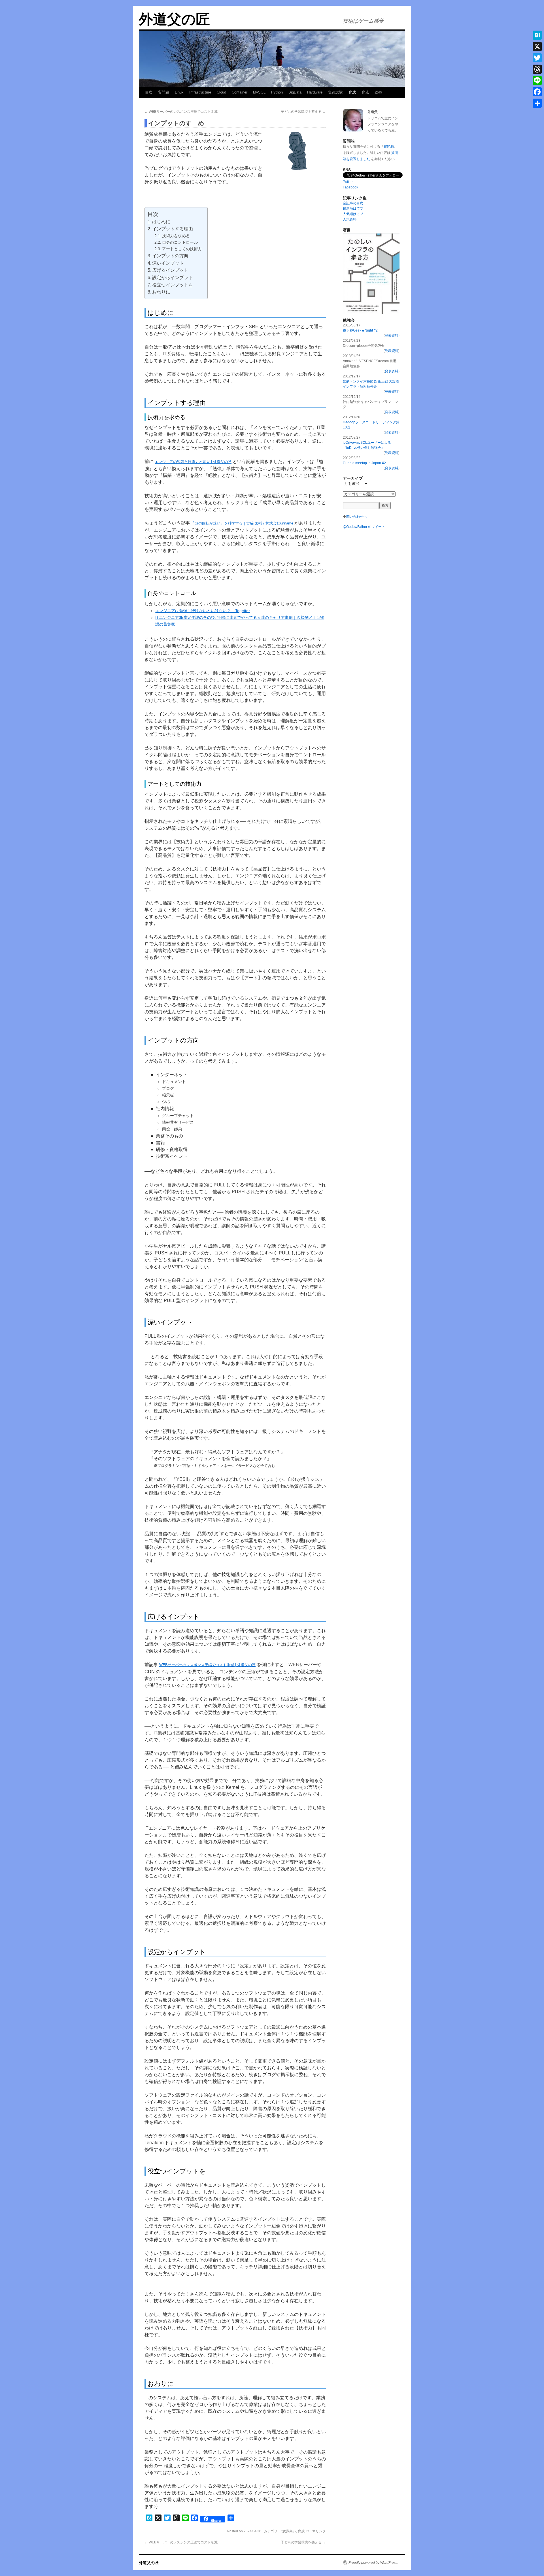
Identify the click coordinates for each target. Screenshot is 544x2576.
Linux (179, 92)
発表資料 (392, 335)
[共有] (537, 103)
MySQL (259, 92)
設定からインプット (173, 278)
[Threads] (537, 69)
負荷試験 (335, 92)
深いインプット (168, 263)
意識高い (289, 2531)
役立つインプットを (173, 285)
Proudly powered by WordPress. (373, 2563)
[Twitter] (537, 58)
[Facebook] (537, 92)
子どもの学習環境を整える (303, 112)
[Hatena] (537, 35)
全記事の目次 (353, 203)
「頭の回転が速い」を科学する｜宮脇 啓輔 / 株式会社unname (242, 523)
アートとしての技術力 (182, 249)
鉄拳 (378, 92)
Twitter (348, 182)
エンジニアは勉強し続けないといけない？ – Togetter (203, 611)
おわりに (161, 292)
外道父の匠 (174, 19)
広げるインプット (170, 270)
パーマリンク (316, 2531)
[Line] (537, 80)
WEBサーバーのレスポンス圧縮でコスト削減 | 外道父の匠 (207, 1665)
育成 (352, 92)
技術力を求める (176, 236)
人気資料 (350, 219)
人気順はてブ (353, 214)
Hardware (315, 92)
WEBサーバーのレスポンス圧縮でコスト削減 (181, 112)
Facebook (350, 187)
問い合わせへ (356, 517)
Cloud (221, 92)
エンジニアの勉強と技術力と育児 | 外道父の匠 (193, 462)
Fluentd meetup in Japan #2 (364, 463)
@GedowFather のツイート (364, 527)
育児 (365, 92)
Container (240, 92)
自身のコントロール (180, 242)
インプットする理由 (173, 229)
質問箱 (164, 92)
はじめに (161, 222)
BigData (295, 92)
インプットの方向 (170, 256)
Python (277, 92)
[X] (537, 46)
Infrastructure (200, 92)
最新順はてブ (353, 209)
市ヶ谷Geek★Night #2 (360, 330)
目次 (149, 92)
